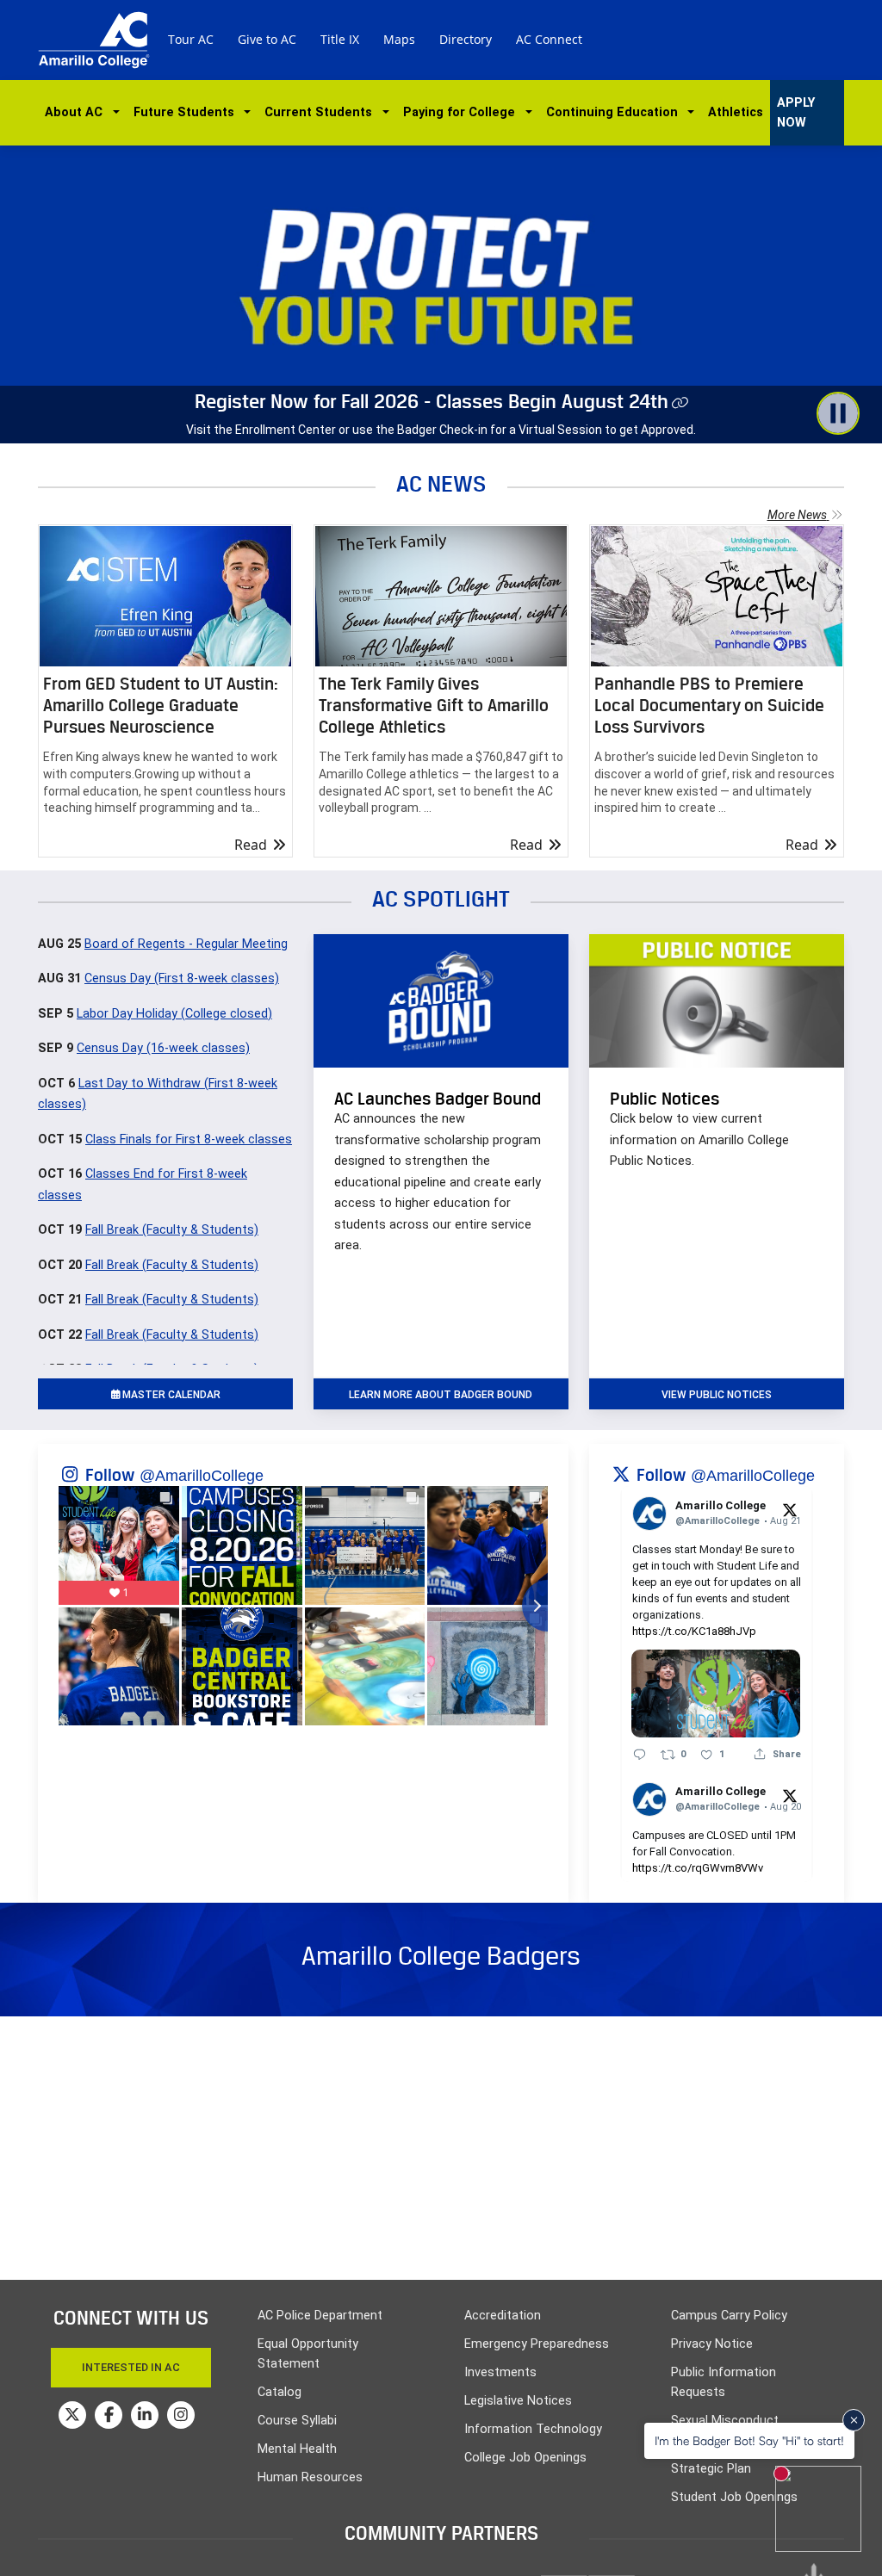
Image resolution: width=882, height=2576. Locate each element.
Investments (500, 2372)
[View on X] (790, 1509)
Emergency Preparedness (537, 2344)
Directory (466, 39)
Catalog (280, 2392)
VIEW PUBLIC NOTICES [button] (717, 1395)
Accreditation (503, 2316)
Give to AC (267, 39)
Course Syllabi (297, 2421)
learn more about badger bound (441, 1395)
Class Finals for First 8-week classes (189, 1139)
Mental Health (297, 2449)
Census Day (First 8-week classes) (182, 978)
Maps (399, 39)
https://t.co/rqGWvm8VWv (698, 1868)
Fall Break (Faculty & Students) (172, 1230)
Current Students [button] (322, 112)
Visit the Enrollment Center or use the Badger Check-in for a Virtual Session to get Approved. (441, 430)
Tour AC (191, 39)
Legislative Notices (518, 2401)
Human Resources (310, 2477)
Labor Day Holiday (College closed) (174, 1014)
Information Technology (533, 2429)
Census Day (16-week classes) (163, 1048)
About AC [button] (77, 112)
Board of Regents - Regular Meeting (186, 944)
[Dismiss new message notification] (854, 2420)
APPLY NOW (796, 113)
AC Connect (549, 39)
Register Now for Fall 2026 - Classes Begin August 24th (432, 401)
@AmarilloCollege (202, 1476)
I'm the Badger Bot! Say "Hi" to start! (749, 2440)
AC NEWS (441, 483)
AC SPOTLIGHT (441, 898)
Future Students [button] (187, 112)
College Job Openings (525, 2458)
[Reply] (640, 1754)
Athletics (736, 112)
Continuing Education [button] (615, 112)
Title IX (340, 39)
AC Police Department (320, 2316)
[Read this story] (165, 596)
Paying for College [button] (463, 112)
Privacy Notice (712, 2344)
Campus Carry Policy (729, 2316)
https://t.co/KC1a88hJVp (694, 1631)
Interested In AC (131, 2367)
